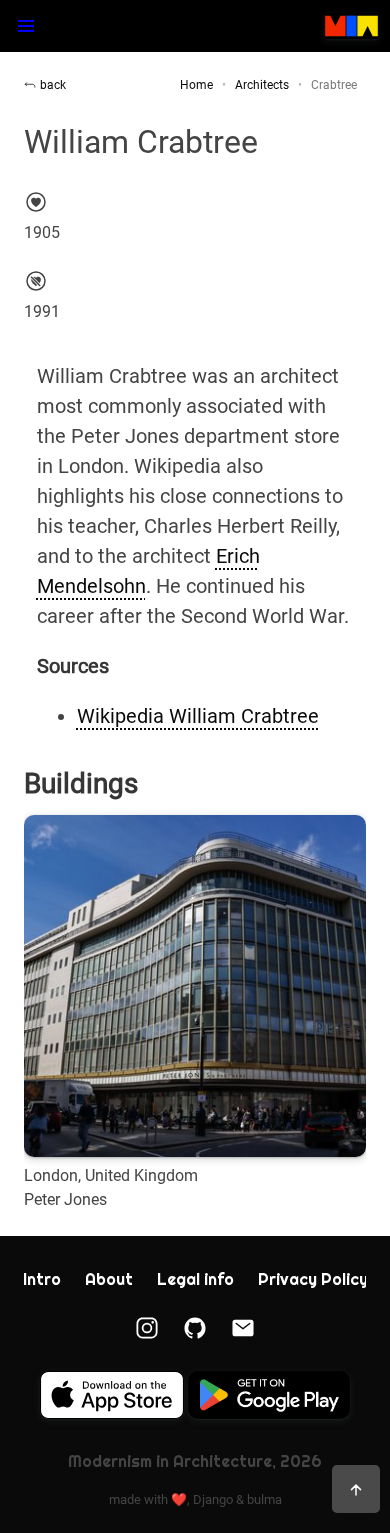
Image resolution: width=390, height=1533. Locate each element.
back (53, 85)
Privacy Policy (313, 1279)
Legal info (195, 1279)
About (109, 1279)
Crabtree (334, 85)
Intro (42, 1279)
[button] (26, 26)
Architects (262, 85)
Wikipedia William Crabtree (198, 716)
